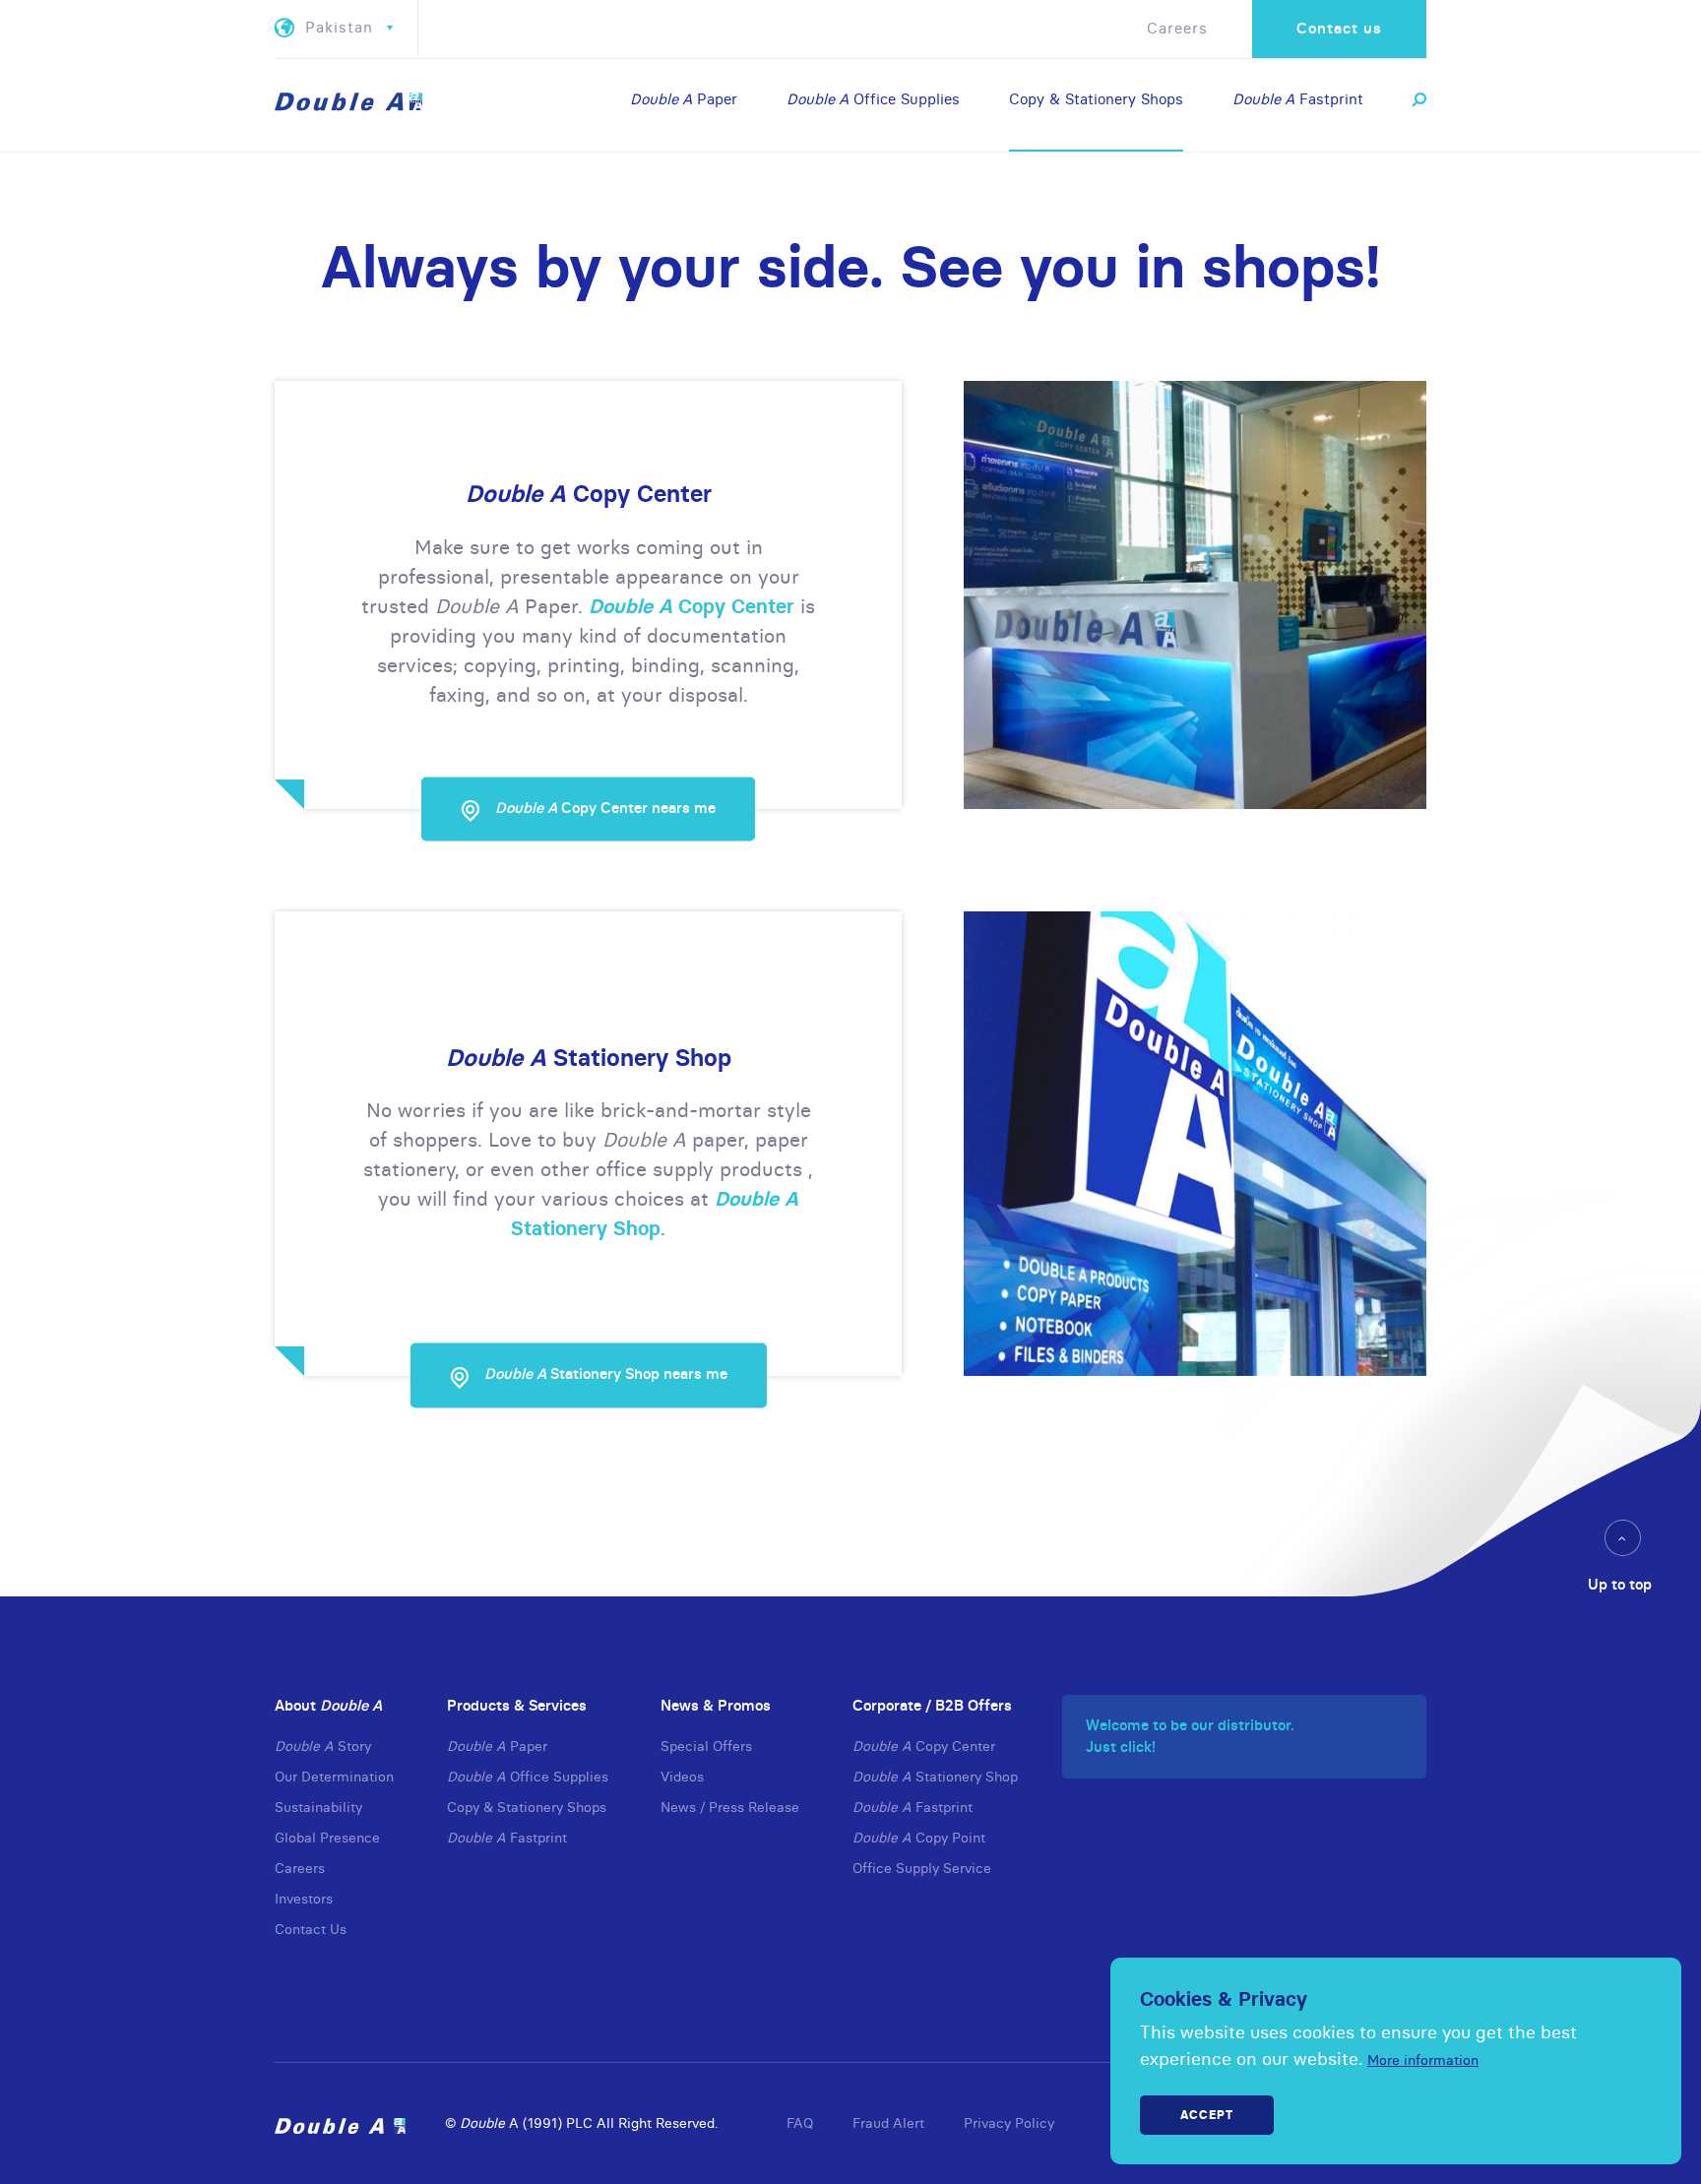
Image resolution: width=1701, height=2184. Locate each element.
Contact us (1339, 28)
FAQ (800, 2123)
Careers (1177, 28)
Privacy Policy (1009, 2123)
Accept (1207, 2115)
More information (1423, 2060)
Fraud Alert (888, 2123)
